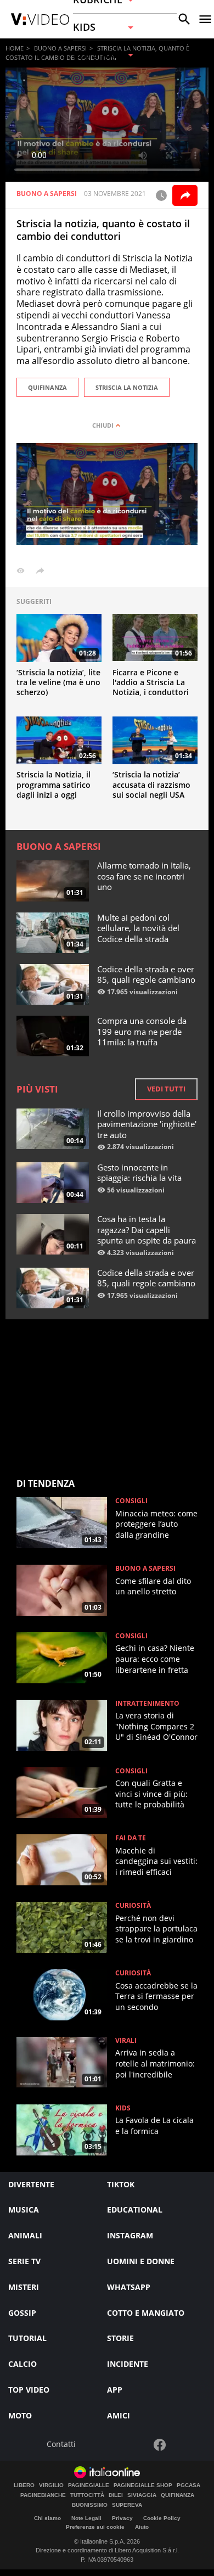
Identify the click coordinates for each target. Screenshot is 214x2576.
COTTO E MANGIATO (146, 2313)
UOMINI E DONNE (141, 2261)
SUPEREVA (127, 2505)
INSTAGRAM (130, 2235)
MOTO (20, 2415)
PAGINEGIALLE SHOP (143, 2485)
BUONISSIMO (90, 2505)
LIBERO (24, 2485)
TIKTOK (121, 2184)
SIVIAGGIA (142, 2495)
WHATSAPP (129, 2287)
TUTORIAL (27, 2338)
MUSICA (24, 2210)
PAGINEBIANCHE (43, 2495)
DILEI (116, 2495)
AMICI (119, 2415)
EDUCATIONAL (135, 2210)
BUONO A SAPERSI (60, 48)
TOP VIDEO (29, 2390)
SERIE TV (24, 2261)
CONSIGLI (131, 1501)
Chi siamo (47, 2518)
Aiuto (142, 2527)
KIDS (123, 2108)
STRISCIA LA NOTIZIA (127, 387)
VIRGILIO (51, 2485)
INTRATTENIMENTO (147, 1704)
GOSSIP (22, 2313)
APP (115, 2390)
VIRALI (126, 2041)
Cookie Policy (162, 2518)
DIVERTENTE (31, 2184)
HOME (15, 48)
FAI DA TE (131, 1838)
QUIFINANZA (47, 387)
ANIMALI (25, 2235)
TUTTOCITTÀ (87, 2495)
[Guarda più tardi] (161, 195)
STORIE (120, 2338)
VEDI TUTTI (166, 1089)
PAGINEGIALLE (89, 2485)
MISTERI (24, 2287)
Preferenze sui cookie (95, 2527)
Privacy (122, 2518)
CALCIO (22, 2364)
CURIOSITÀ (133, 1906)
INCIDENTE (128, 2364)
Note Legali (86, 2518)
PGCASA (188, 2485)
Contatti (61, 2445)
